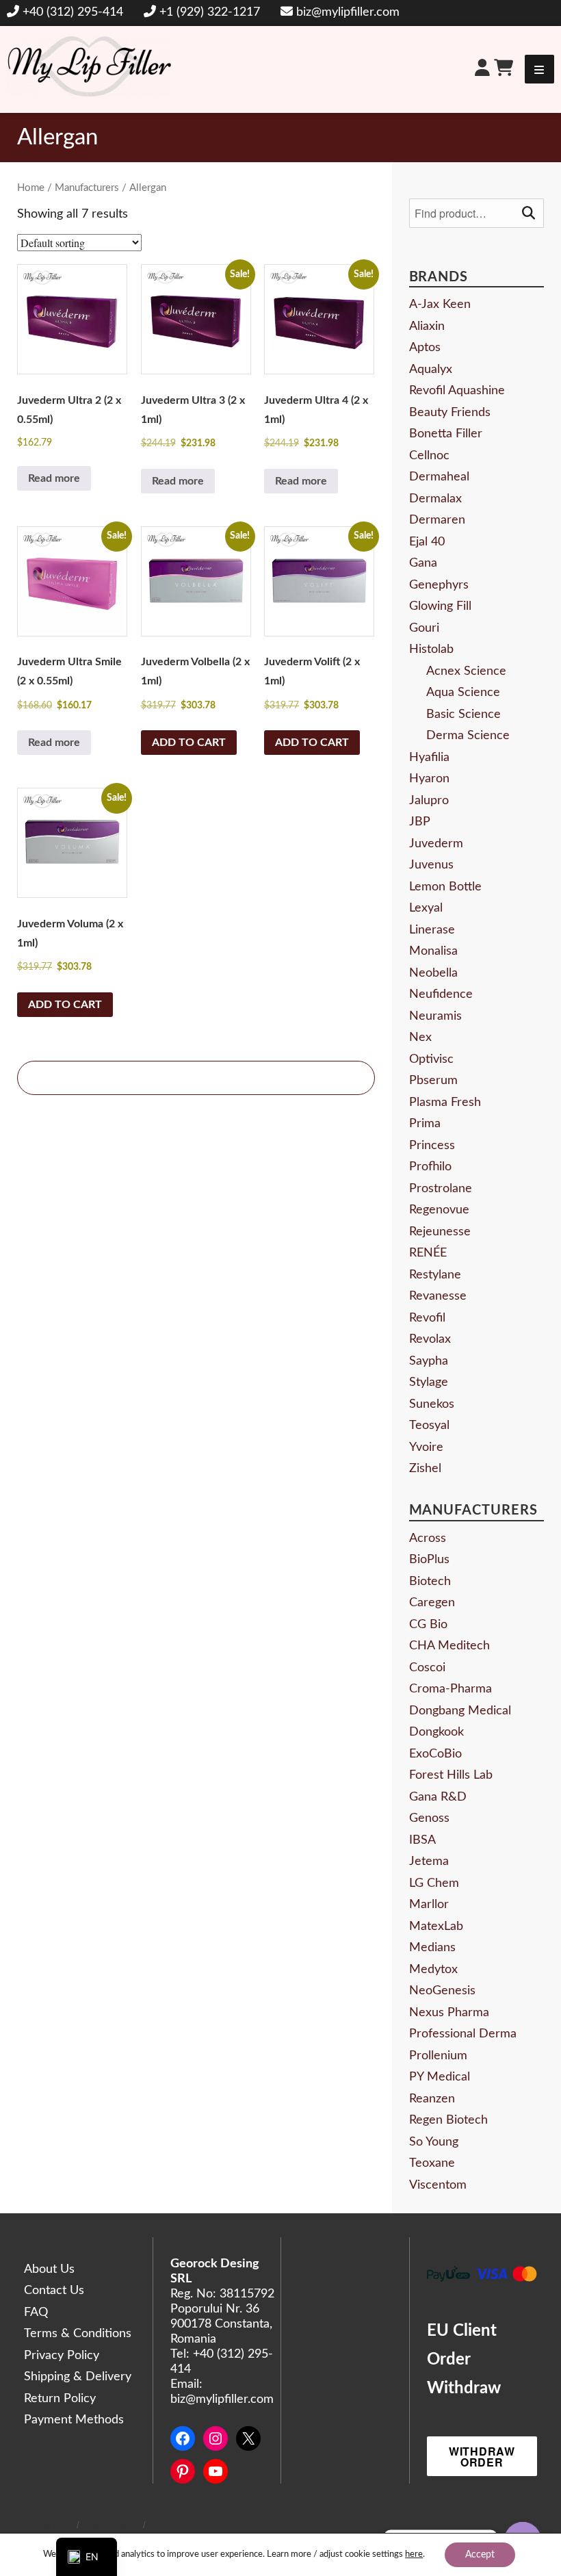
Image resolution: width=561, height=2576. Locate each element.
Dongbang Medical (460, 1711)
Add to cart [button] (189, 743)
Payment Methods (74, 2420)
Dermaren (437, 520)
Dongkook (436, 1732)
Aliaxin (427, 326)
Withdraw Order (482, 2457)
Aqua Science (463, 693)
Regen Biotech (448, 2120)
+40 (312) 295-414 (73, 12)
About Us (49, 2269)
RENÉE (428, 1253)
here (414, 2554)
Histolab (431, 649)
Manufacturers (87, 188)
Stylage (429, 1382)
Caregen (432, 1603)
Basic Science (464, 714)
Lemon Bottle (445, 887)
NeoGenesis (442, 1991)
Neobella (433, 973)
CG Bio (428, 1625)
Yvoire (426, 1447)
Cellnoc (429, 456)
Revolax (430, 1339)
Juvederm (436, 844)
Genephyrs (439, 585)
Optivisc (431, 1059)
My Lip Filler (48, 2526)
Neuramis (435, 1016)
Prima (425, 1124)
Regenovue (439, 1210)
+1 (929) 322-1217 (210, 12)
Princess (432, 1146)
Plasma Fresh (445, 1103)
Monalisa (433, 951)
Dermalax (435, 499)
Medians (432, 1948)
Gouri (424, 628)
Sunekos (432, 1404)
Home (31, 188)
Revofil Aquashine (457, 391)
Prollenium (438, 2056)
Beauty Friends (450, 413)
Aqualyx (431, 370)
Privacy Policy (62, 2356)
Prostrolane (441, 1189)
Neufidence (441, 994)
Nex (420, 1038)
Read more (54, 478)
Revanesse (438, 1296)
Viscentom (438, 2185)
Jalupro (429, 801)
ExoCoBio (435, 1754)
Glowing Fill (440, 606)
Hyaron (429, 779)
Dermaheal (439, 477)
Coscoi (427, 1668)
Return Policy (60, 2399)
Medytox (433, 1970)
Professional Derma (463, 2034)
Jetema (429, 1862)
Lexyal (426, 908)
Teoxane (432, 2163)
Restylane (435, 1275)
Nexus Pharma (449, 2013)
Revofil (427, 1318)
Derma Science (468, 736)
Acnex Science (466, 671)
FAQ (36, 2313)
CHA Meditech (449, 1646)
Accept (480, 2555)
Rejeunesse (440, 1232)
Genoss (429, 1818)
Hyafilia (429, 758)
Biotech (430, 1582)
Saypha (429, 1361)
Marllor (429, 1905)
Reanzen (432, 2099)
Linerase (432, 930)
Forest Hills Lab (451, 1775)
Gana (423, 563)
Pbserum (433, 1081)
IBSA (422, 1840)
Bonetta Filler (446, 434)
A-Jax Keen (440, 305)
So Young (434, 2142)
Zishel (425, 1469)
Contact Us (54, 2291)
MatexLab (436, 1927)
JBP (420, 822)
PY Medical (440, 2077)
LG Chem (434, 1883)
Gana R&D (438, 1797)
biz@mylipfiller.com (348, 12)
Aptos (425, 348)
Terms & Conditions (78, 2334)
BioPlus (429, 1560)
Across (428, 1538)
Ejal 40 (427, 542)
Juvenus (431, 865)
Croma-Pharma (451, 1689)
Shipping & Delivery (78, 2377)
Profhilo (430, 1167)
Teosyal (429, 1426)
